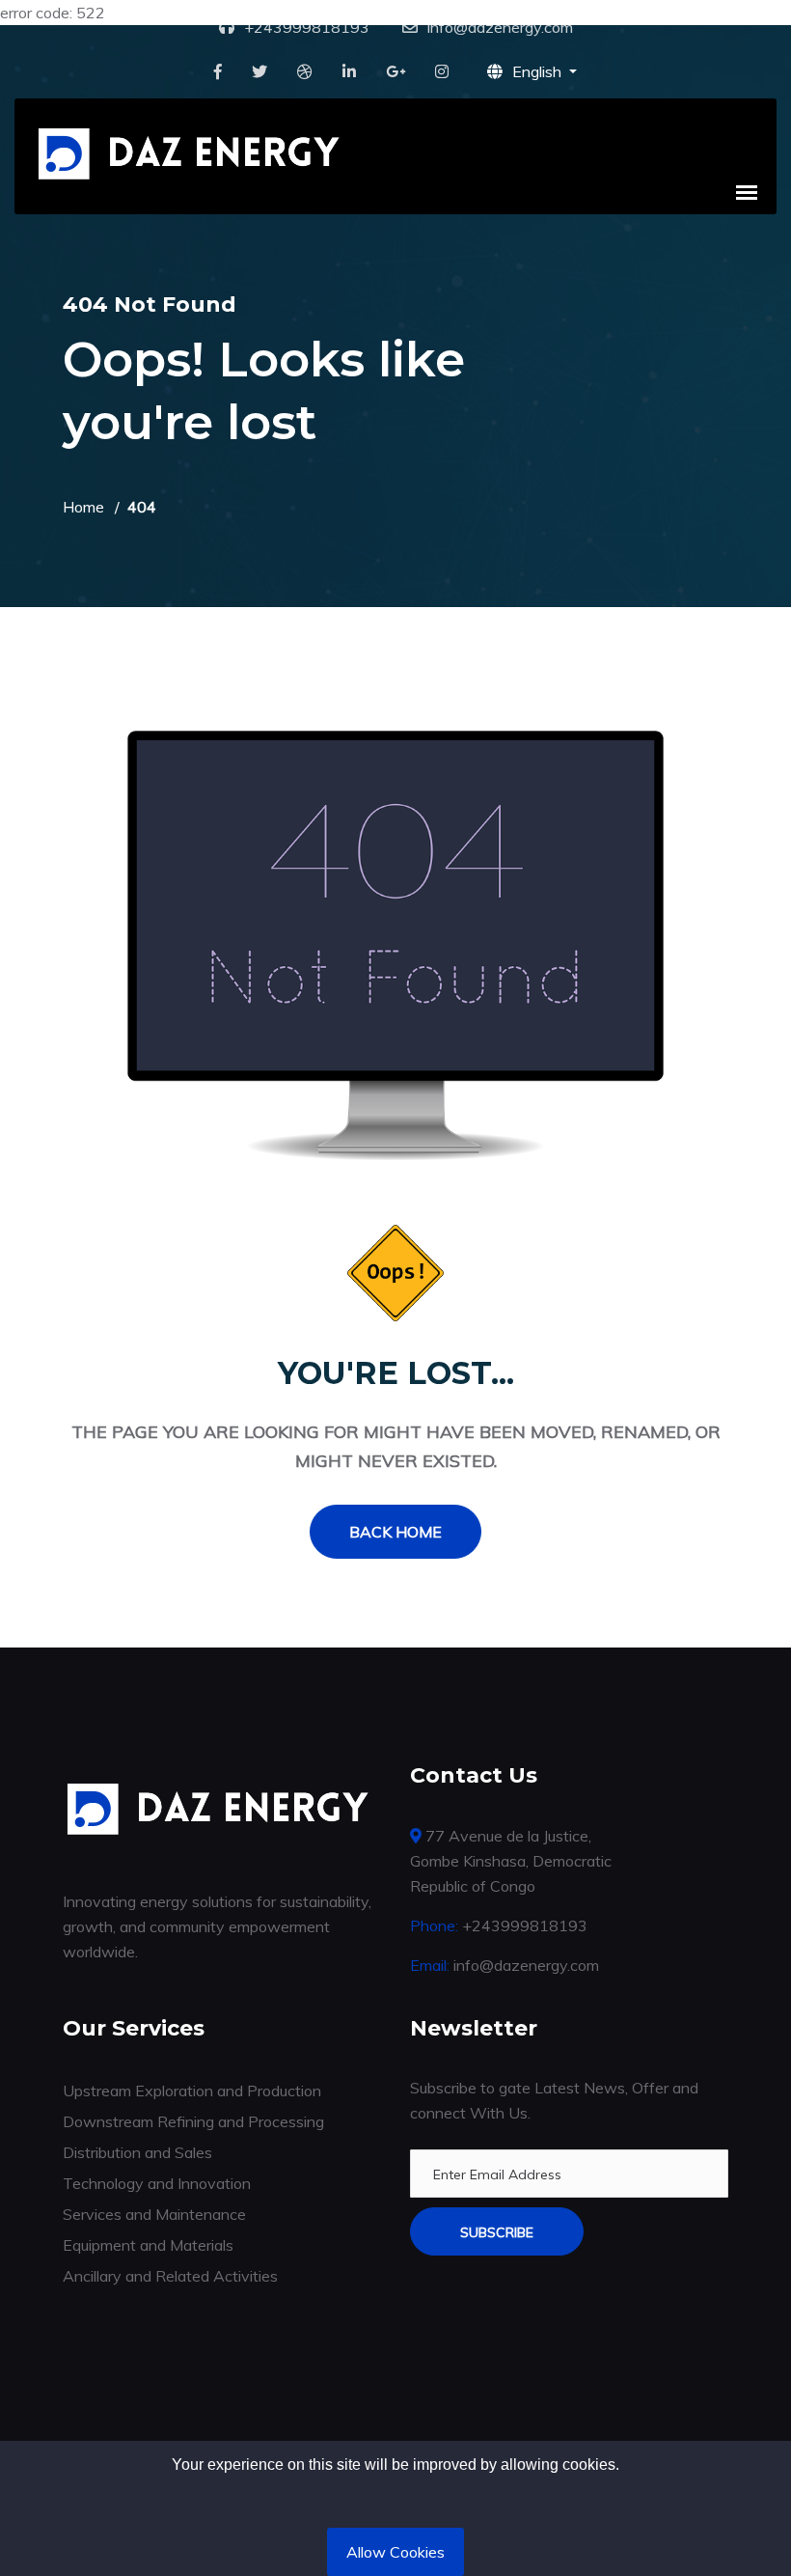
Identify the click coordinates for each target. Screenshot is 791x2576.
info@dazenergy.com (500, 27)
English (539, 71)
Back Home (395, 1532)
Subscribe (497, 2232)
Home (83, 507)
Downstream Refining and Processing (193, 2121)
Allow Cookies (395, 2552)
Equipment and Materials (148, 2245)
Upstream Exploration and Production (192, 2091)
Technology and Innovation (157, 2183)
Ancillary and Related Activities (170, 2276)
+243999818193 (307, 27)
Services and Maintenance (154, 2214)
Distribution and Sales (137, 2152)
